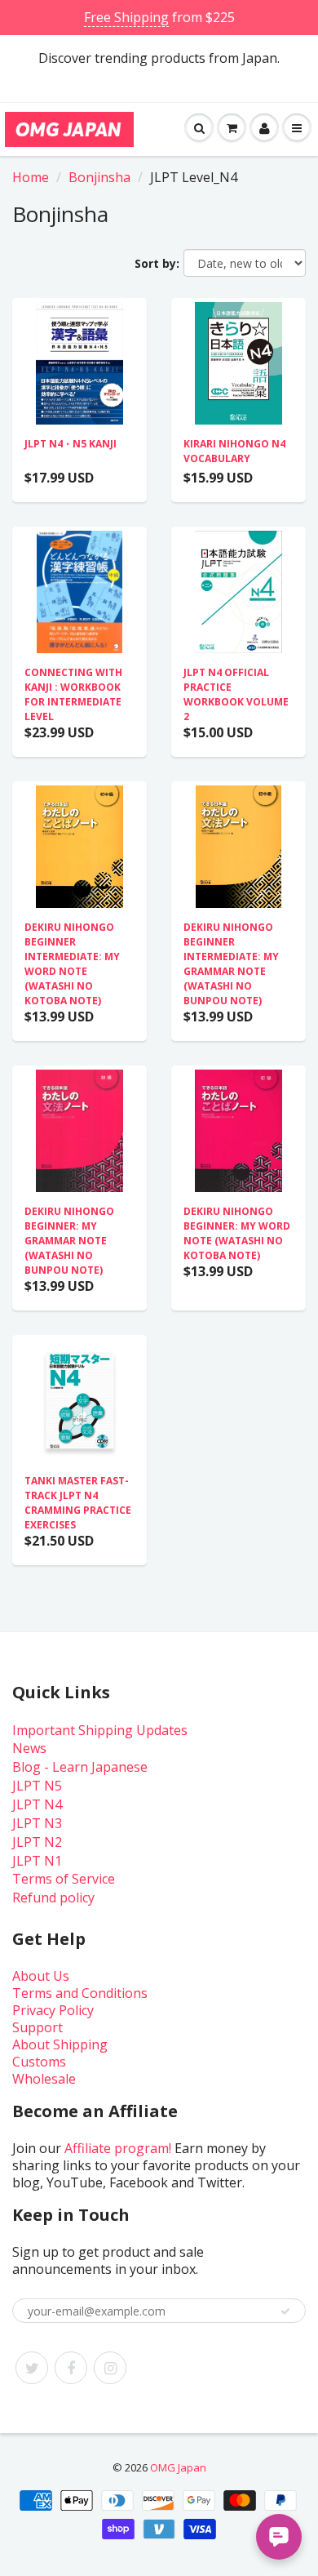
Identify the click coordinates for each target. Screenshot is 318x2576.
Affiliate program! (118, 2148)
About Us (41, 1976)
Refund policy (53, 1898)
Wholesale (44, 2079)
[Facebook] (71, 2368)
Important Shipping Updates (100, 1730)
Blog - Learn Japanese (80, 1767)
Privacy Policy (53, 2010)
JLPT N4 (37, 1804)
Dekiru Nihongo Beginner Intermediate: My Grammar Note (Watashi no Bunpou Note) (231, 964)
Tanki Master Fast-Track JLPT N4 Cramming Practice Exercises (78, 1503)
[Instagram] (110, 2368)
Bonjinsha (99, 177)
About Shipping (60, 2044)
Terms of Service (64, 1879)
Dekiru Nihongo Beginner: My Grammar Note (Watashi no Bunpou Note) (69, 1241)
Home (31, 177)
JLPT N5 (37, 1786)
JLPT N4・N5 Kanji (71, 444)
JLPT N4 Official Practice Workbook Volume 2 (236, 694)
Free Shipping (126, 17)
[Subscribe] (285, 2311)
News (29, 1748)
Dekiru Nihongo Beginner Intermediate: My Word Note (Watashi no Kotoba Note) (72, 964)
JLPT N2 (37, 1842)
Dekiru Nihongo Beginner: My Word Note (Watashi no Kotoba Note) (237, 1233)
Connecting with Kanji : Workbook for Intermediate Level (73, 694)
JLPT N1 (37, 1861)
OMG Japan (178, 2467)
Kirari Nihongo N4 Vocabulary (234, 451)
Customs (39, 2062)
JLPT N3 (37, 1823)
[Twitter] (32, 2368)
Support (38, 2027)
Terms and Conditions (80, 1993)
